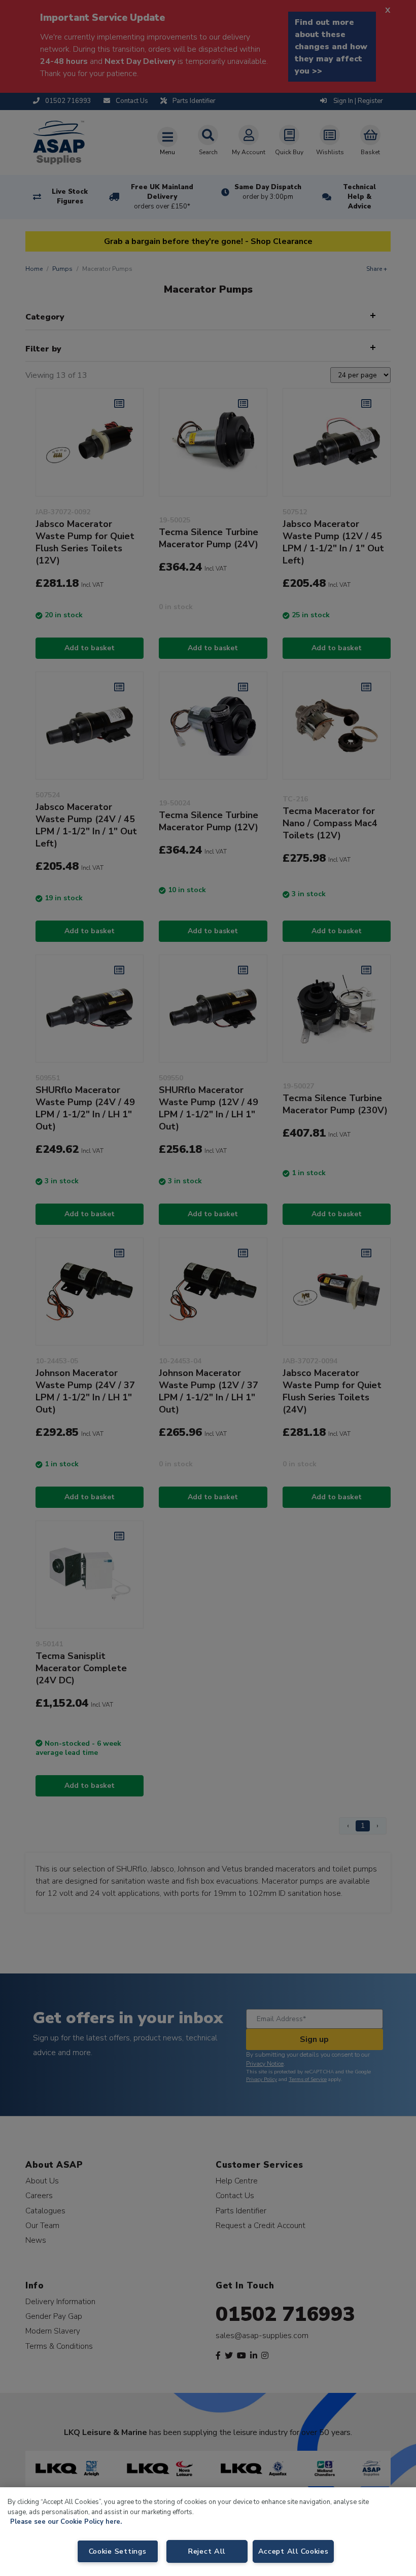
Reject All (207, 2551)
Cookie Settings (118, 2551)
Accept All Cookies (293, 2551)
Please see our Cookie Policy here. (66, 2522)
